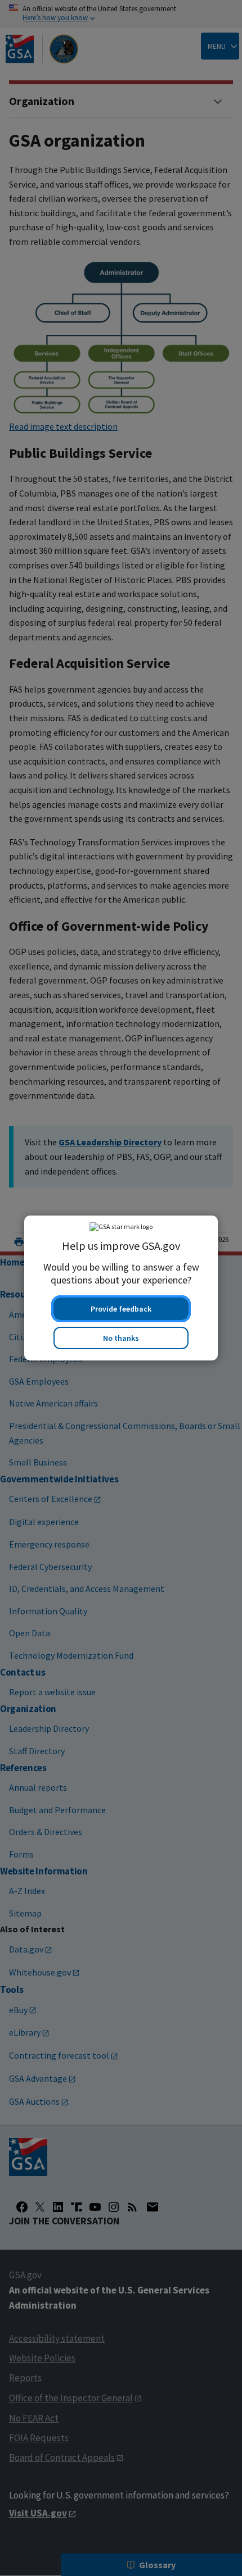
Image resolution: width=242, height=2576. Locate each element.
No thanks (121, 1338)
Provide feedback (121, 1309)
